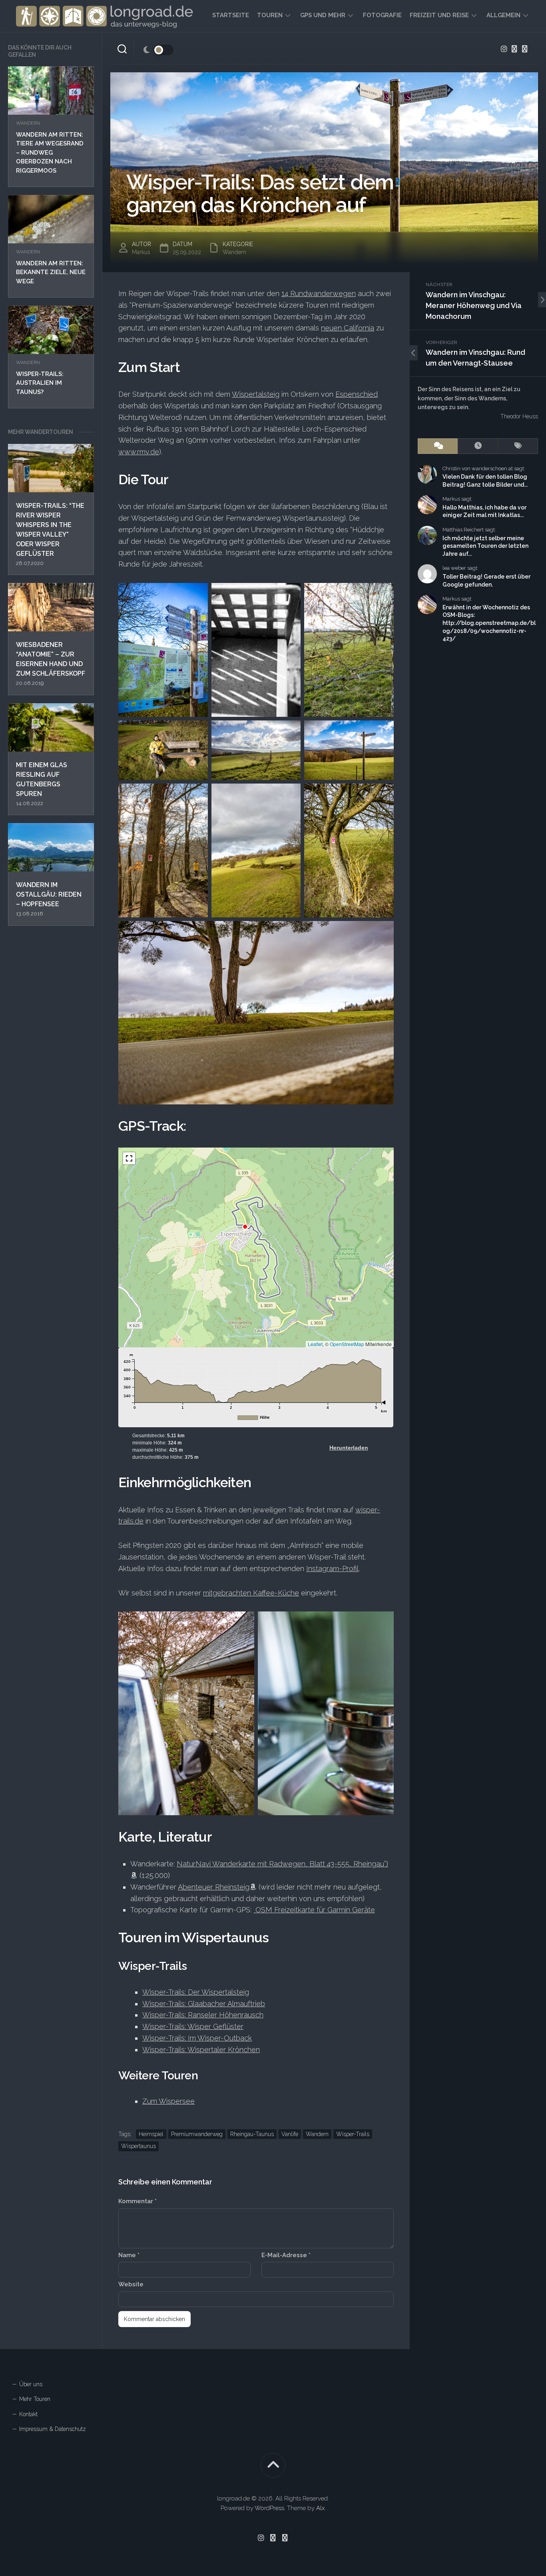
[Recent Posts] (478, 446)
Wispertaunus (138, 2146)
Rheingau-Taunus (252, 2134)
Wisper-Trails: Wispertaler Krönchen (201, 2050)
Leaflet (315, 1344)
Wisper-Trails (353, 2134)
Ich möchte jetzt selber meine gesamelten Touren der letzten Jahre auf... (485, 546)
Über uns (31, 2384)
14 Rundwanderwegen (319, 293)
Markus (141, 252)
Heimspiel (151, 2134)
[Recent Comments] (438, 446)
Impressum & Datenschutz (53, 2429)
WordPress (269, 2508)
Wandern (28, 123)
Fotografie (382, 15)
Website (131, 2284)
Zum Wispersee (168, 2101)
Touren (270, 15)
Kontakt (28, 2414)
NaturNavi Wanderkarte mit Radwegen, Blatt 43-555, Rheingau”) (282, 1864)
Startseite (231, 15)
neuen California (348, 328)
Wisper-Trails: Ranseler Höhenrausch (203, 2015)
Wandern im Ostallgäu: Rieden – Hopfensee (49, 894)
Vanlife (290, 2134)
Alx (320, 2508)
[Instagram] (504, 49)
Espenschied (357, 394)
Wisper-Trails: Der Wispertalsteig (196, 1992)
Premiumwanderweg (197, 2134)
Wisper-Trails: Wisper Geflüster (193, 2026)
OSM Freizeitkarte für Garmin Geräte (314, 1910)
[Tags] (518, 446)
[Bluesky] (514, 49)
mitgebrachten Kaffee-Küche (251, 1593)
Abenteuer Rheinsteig (214, 1887)
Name (129, 2255)
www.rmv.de (139, 452)
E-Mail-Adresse (286, 2255)
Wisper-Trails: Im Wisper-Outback (197, 2038)
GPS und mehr (323, 15)
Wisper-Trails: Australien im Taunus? (40, 383)
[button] (129, 1158)
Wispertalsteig (256, 394)
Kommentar (137, 2201)
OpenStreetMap (347, 1344)
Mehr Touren (35, 2399)
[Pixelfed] (525, 49)
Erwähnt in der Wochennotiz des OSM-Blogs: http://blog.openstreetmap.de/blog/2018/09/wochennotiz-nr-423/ (489, 623)
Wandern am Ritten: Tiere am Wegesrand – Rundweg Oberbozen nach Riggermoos (50, 153)
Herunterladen (349, 1448)
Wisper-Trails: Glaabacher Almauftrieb (204, 2004)
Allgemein (503, 15)
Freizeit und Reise (439, 15)
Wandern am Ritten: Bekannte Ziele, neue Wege (51, 272)
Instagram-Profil (332, 1568)
